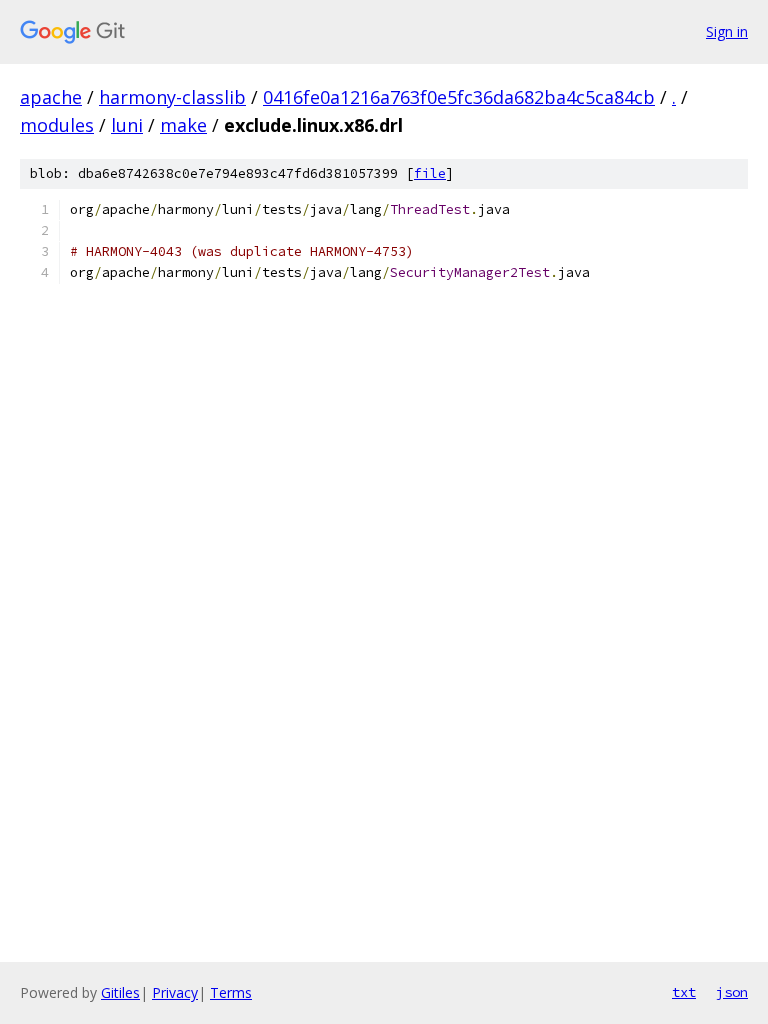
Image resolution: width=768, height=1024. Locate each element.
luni (127, 125)
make (183, 125)
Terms (231, 992)
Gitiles (120, 992)
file (430, 173)
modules (57, 125)
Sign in (727, 31)
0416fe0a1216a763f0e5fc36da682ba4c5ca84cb (459, 97)
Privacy (175, 992)
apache (51, 97)
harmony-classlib (172, 97)
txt (684, 992)
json (732, 992)
